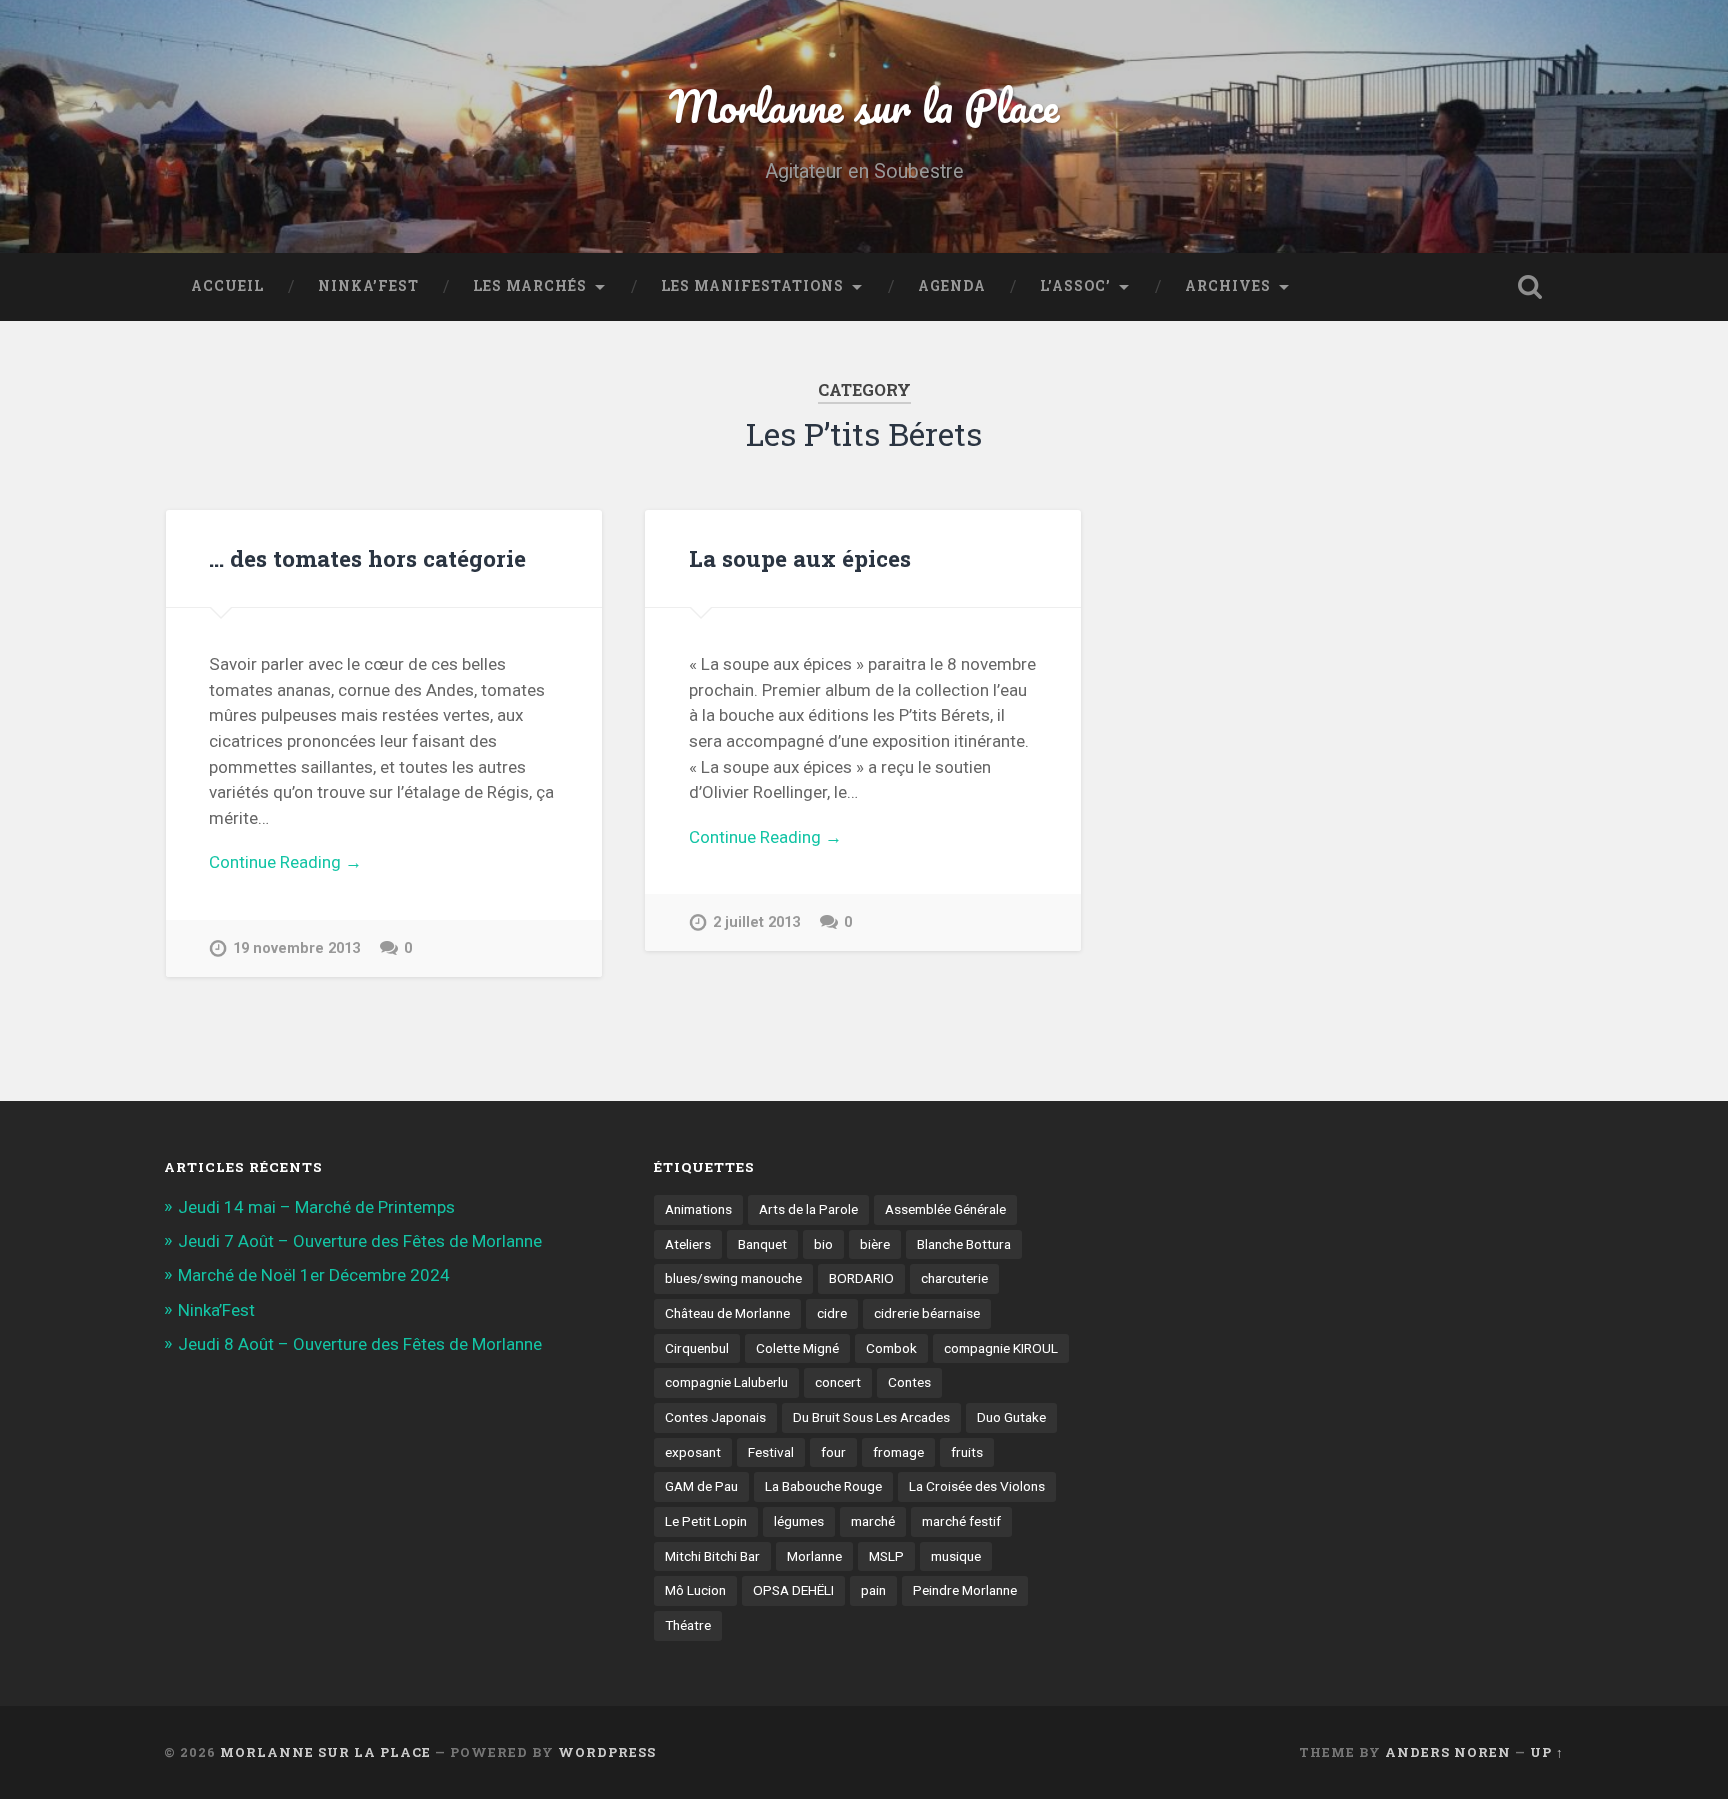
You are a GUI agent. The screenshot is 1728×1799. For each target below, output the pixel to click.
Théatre (688, 1625)
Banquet (762, 1244)
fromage (898, 1452)
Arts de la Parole (808, 1209)
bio (823, 1244)
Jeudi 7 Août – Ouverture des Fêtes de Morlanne (360, 1241)
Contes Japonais (715, 1417)
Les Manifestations (752, 286)
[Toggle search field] (1530, 287)
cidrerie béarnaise (927, 1313)
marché (873, 1521)
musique (956, 1556)
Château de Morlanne (727, 1313)
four (833, 1452)
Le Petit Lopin (706, 1521)
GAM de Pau (701, 1486)
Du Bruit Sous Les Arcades (871, 1417)
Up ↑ (1547, 1752)
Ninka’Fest (368, 286)
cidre (832, 1313)
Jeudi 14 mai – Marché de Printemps (316, 1207)
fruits (967, 1452)
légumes (799, 1521)
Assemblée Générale (945, 1209)
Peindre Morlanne (965, 1590)
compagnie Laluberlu (726, 1382)
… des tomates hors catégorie (367, 558)
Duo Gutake (1011, 1417)
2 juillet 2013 (756, 922)
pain (873, 1590)
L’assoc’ (1075, 286)
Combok (891, 1348)
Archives (1228, 286)
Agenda (952, 286)
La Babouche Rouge (823, 1486)
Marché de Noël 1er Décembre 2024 (314, 1275)
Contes (909, 1382)
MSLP (886, 1556)
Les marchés (530, 286)
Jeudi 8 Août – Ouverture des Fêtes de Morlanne (360, 1344)
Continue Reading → (285, 862)
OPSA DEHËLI (793, 1590)
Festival (771, 1452)
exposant (693, 1452)
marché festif (961, 1521)
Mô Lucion (695, 1590)
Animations (698, 1209)
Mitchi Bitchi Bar (712, 1556)
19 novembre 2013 (296, 948)
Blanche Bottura (964, 1244)
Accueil (227, 286)
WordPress (607, 1752)
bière (875, 1244)
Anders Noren (1448, 1752)
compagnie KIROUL (1001, 1348)
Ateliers (688, 1244)
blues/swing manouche (733, 1278)
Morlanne (814, 1556)
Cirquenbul (697, 1348)
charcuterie (954, 1278)
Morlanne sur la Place (864, 105)
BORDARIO (861, 1278)
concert (838, 1382)
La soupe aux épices (800, 558)
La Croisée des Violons (977, 1486)
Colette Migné (797, 1348)
